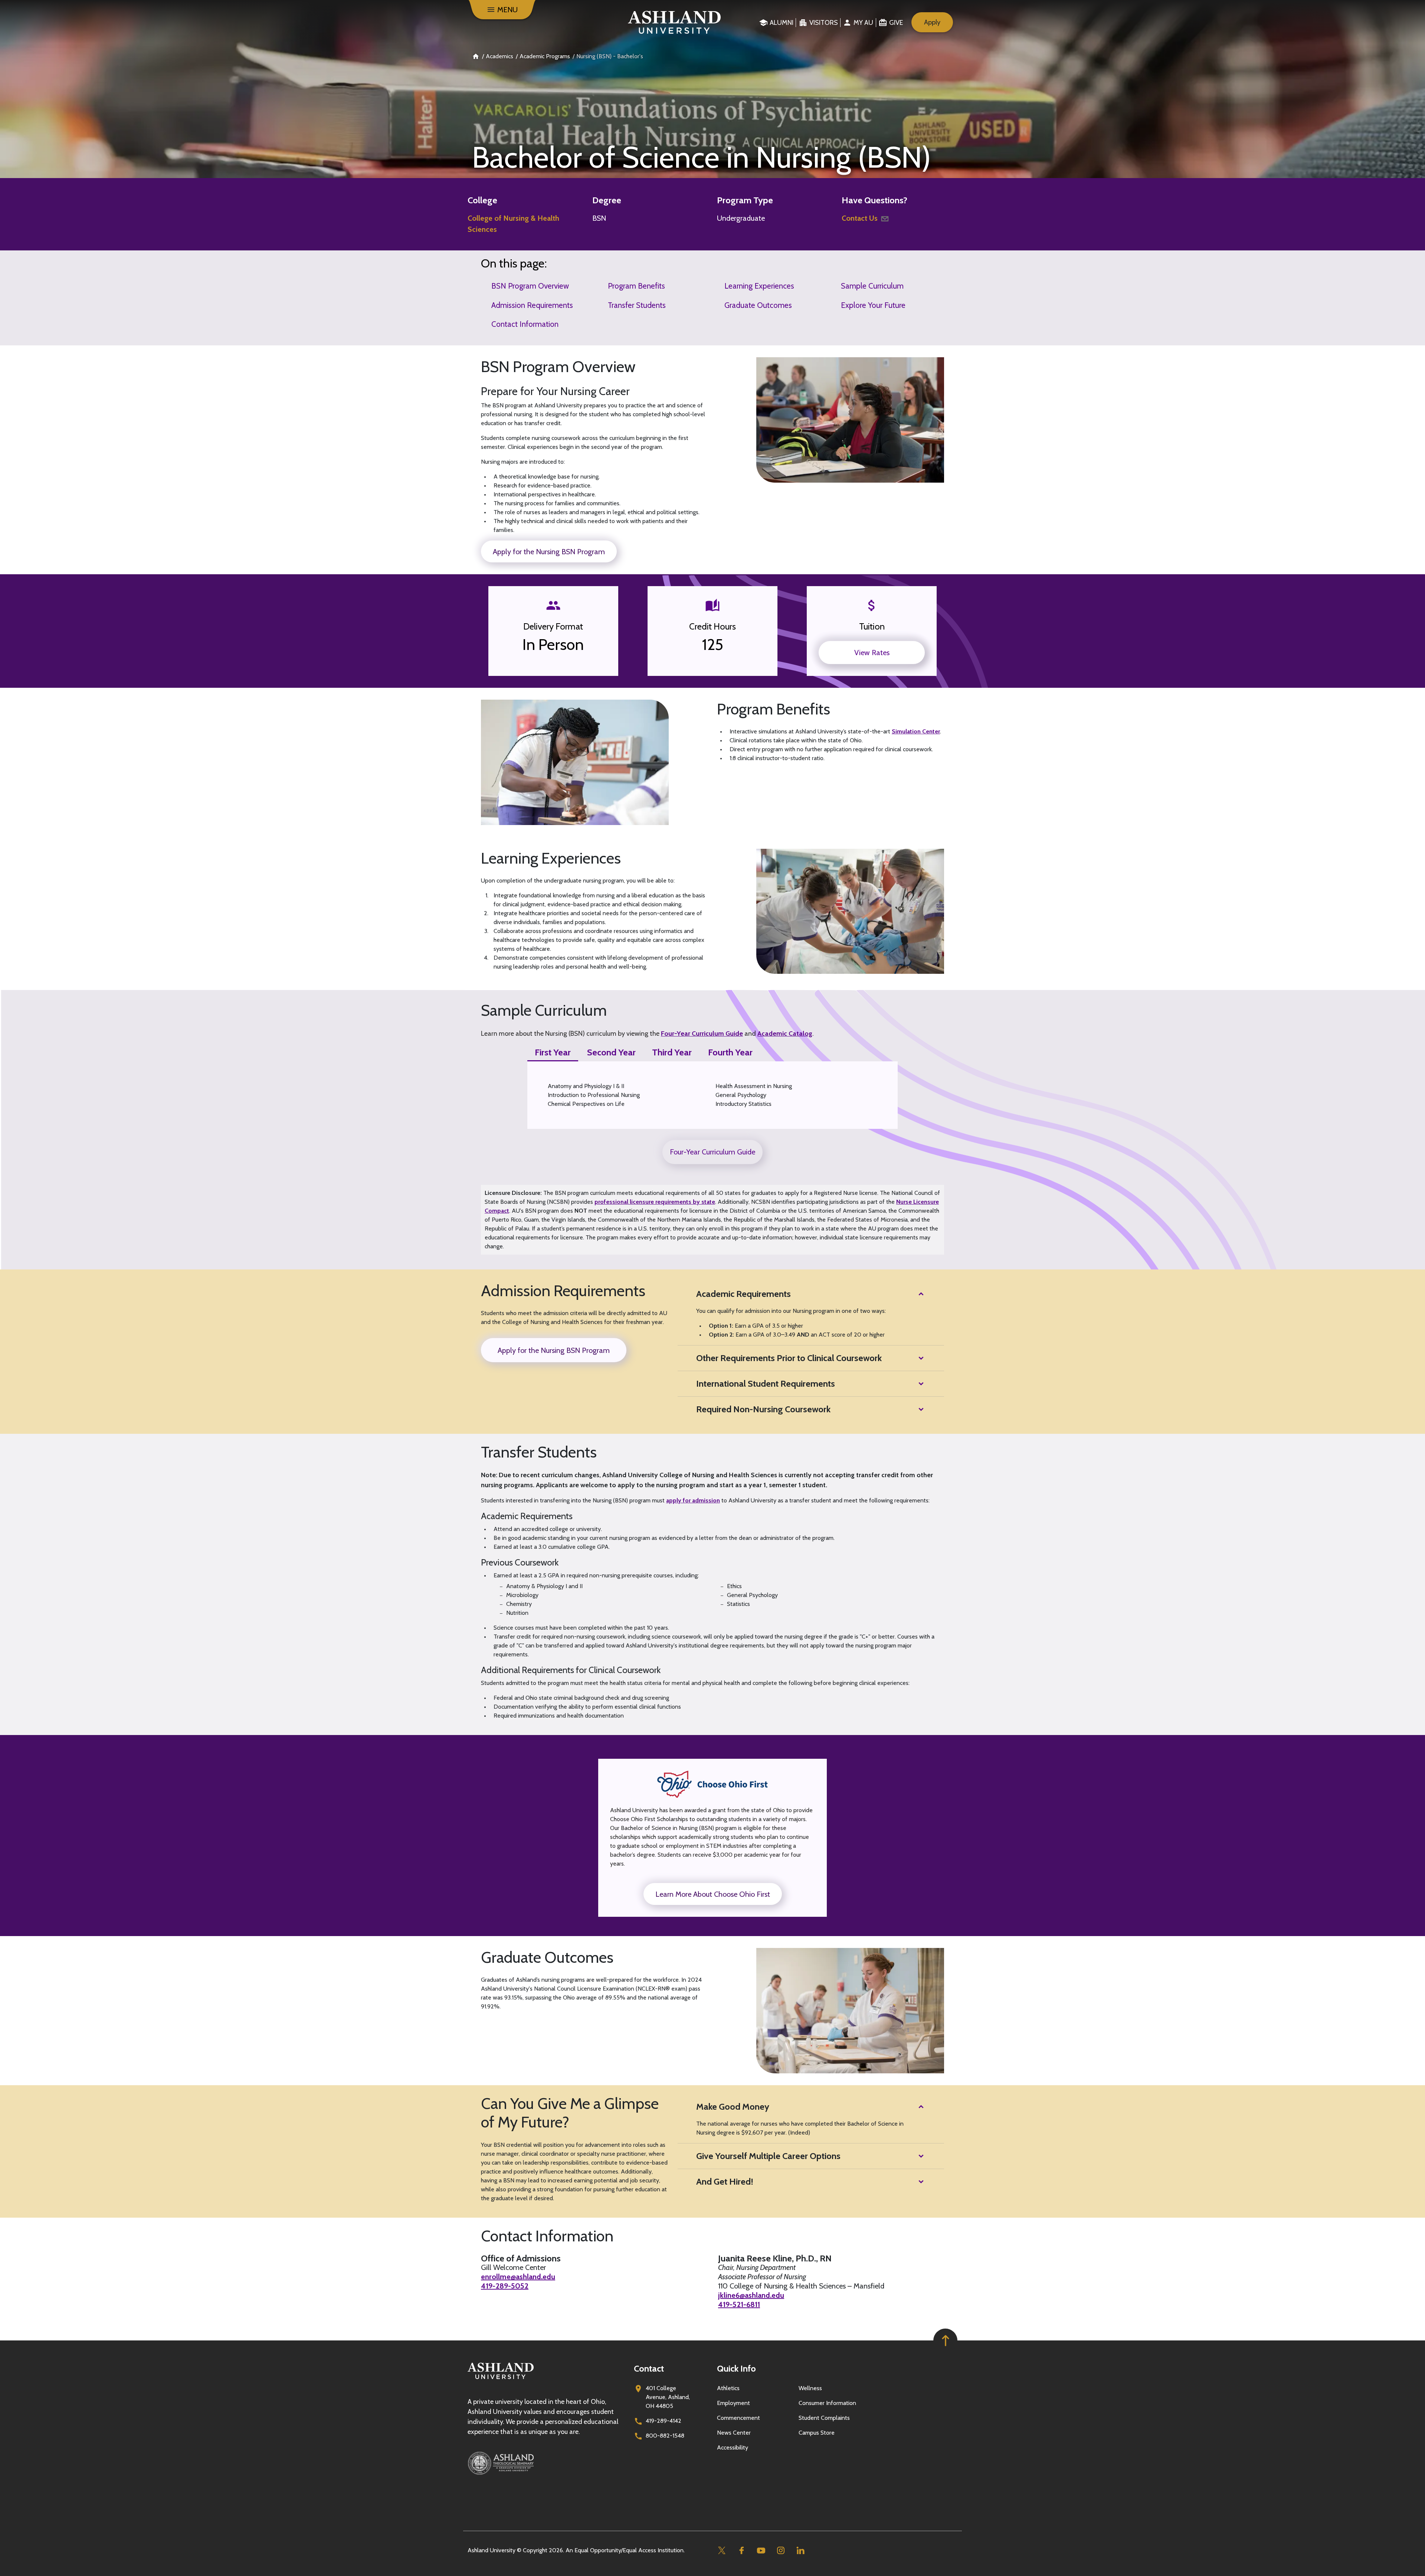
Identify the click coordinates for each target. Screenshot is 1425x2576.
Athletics (728, 2388)
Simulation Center (916, 731)
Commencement (738, 2418)
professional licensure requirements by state (655, 1202)
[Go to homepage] (501, 2379)
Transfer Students (637, 305)
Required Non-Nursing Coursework (763, 1409)
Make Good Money (733, 2107)
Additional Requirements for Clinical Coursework (571, 1670)
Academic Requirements (743, 1294)
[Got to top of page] (945, 2341)
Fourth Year (730, 1052)
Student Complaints (824, 2418)
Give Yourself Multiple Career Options (768, 2156)
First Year (553, 1052)
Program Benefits (636, 286)
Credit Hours (712, 627)
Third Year (672, 1052)
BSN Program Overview (530, 286)
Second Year (611, 1052)
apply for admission (693, 1500)
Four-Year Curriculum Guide (702, 1034)
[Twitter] (722, 2551)
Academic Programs (545, 56)
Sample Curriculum (872, 286)
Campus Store (817, 2433)
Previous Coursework (520, 1563)
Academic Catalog (785, 1034)
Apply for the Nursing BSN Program (549, 552)
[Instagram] (781, 2551)
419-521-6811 (739, 2304)
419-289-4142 (664, 2421)
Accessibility (733, 2447)
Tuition (872, 627)
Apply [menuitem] (932, 22)
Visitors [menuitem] (824, 23)
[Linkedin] (800, 2551)
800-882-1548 (665, 2436)
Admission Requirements (532, 305)
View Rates (872, 653)
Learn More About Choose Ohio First (713, 1894)
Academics (499, 56)
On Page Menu (1370, 2564)
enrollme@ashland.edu (518, 2277)
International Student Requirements (766, 1384)
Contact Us (860, 218)
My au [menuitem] (863, 23)
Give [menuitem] (896, 23)
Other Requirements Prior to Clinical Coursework (789, 1358)
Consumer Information (827, 2403)
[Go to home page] (674, 22)
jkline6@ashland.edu (751, 2295)
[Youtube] (761, 2551)
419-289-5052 (505, 2286)
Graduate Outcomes (758, 305)
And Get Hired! (725, 2181)
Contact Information (525, 324)
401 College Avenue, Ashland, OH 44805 (668, 2397)
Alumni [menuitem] (782, 23)
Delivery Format (553, 627)
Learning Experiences (759, 286)
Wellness (810, 2388)
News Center (734, 2433)
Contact (649, 2368)
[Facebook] (741, 2551)
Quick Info (736, 2368)
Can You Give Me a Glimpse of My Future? (570, 2113)
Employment (733, 2403)
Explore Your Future (873, 305)
